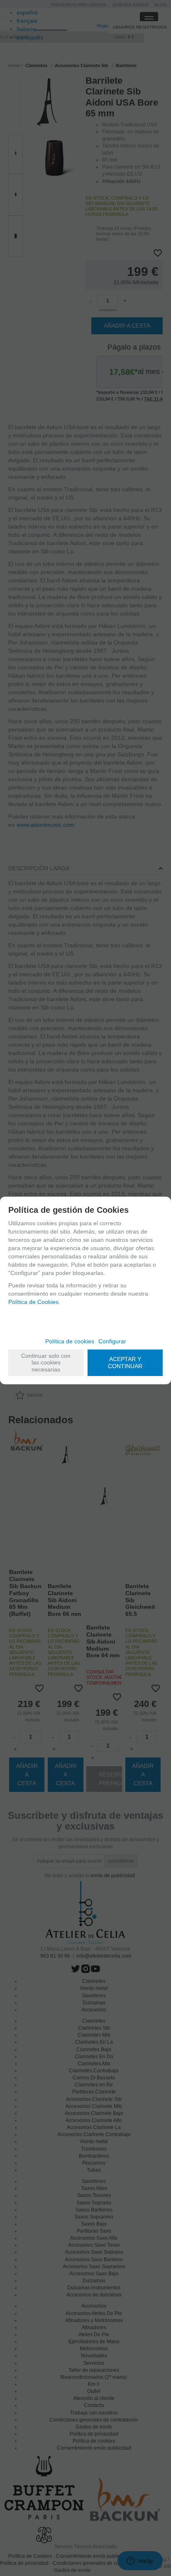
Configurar (112, 1341)
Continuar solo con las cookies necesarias (46, 1363)
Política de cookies (70, 1341)
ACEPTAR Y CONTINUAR (125, 1363)
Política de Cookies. (34, 1302)
